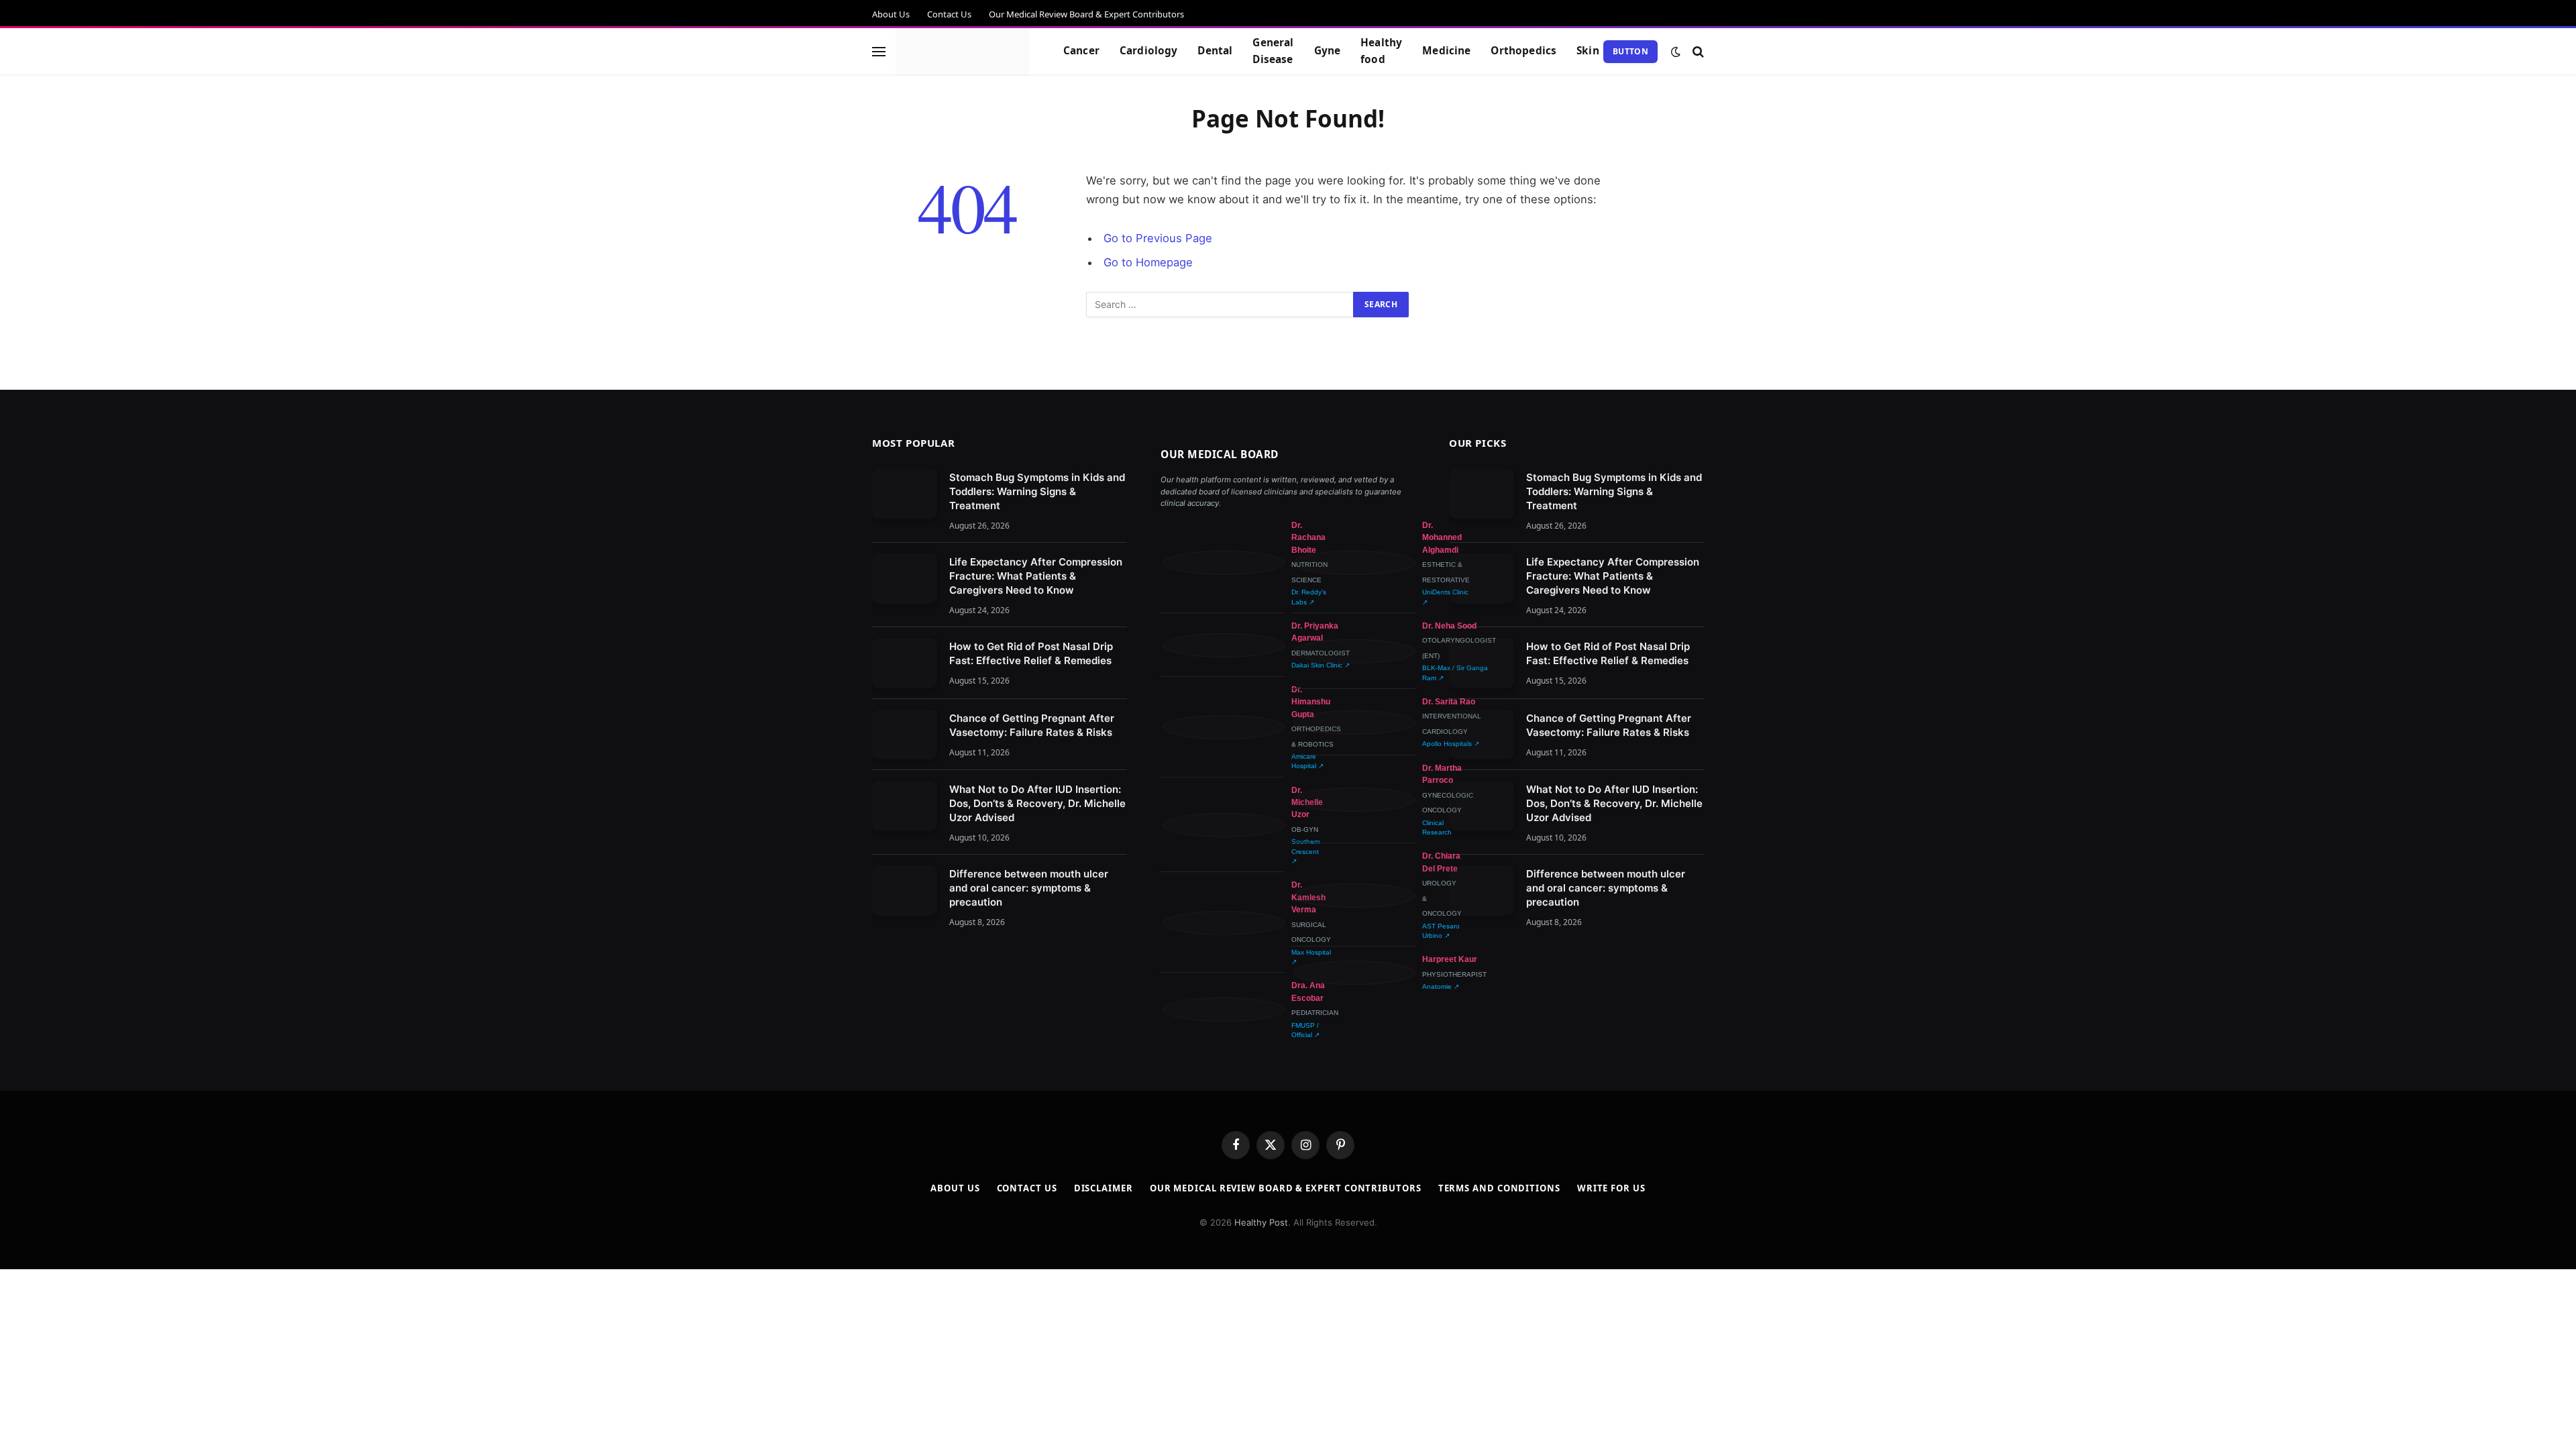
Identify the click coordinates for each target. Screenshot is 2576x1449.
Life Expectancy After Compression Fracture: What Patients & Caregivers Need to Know (1036, 576)
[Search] (1697, 51)
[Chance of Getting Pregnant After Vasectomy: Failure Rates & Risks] (905, 735)
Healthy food (1381, 51)
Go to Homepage (1148, 262)
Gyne (1328, 51)
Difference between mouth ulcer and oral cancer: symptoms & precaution (1029, 888)
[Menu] (879, 51)
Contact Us (949, 14)
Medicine (1446, 51)
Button (1630, 51)
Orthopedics (1523, 51)
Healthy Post (1261, 1222)
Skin (1588, 51)
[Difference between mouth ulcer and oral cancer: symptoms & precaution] (905, 891)
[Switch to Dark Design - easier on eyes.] (1676, 52)
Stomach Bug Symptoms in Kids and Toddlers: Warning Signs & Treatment (1037, 491)
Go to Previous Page (1158, 238)
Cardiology (1149, 51)
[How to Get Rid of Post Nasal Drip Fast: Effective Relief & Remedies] (905, 663)
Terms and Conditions (1499, 1188)
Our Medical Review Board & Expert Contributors (1086, 14)
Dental (1215, 51)
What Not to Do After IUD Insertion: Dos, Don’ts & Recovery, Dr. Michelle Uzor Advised (1037, 803)
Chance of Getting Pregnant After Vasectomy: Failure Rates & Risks (1032, 725)
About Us (891, 14)
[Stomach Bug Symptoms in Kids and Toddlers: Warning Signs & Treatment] (905, 494)
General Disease (1273, 51)
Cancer (1081, 51)
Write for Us (1611, 1188)
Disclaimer (1104, 1188)
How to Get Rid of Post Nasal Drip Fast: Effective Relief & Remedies (1031, 653)
